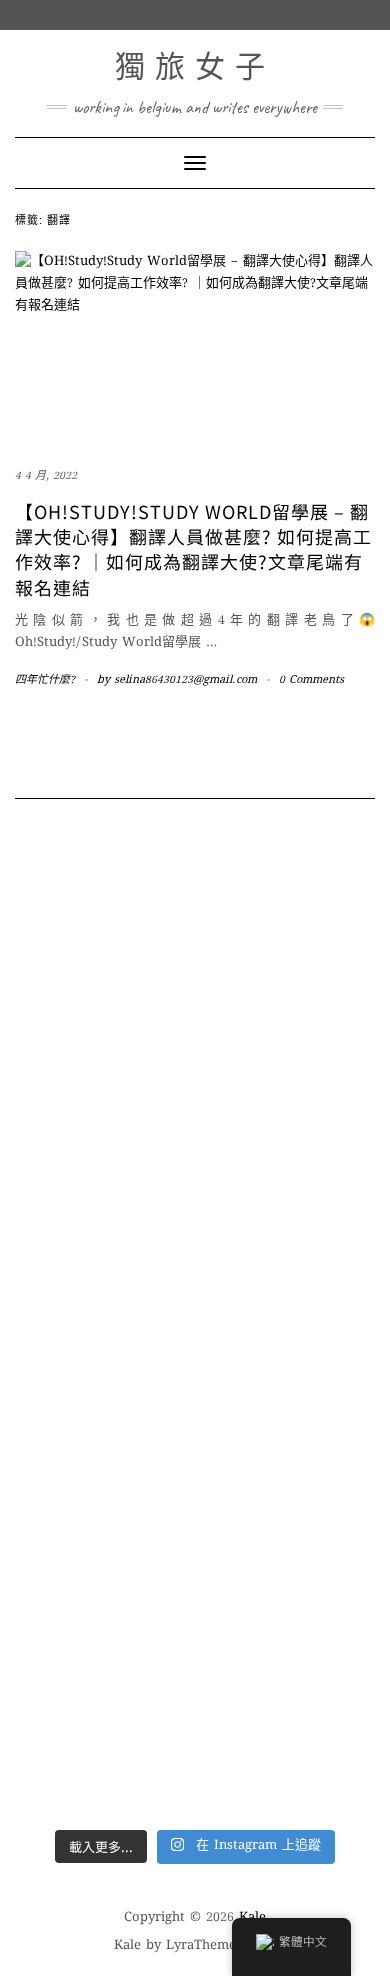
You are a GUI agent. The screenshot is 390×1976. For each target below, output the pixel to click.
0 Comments (311, 680)
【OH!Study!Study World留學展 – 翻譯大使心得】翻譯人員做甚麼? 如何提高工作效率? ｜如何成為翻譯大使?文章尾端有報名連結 (193, 549)
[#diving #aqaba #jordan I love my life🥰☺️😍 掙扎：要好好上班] (195, 1438)
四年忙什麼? (45, 680)
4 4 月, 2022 (46, 476)
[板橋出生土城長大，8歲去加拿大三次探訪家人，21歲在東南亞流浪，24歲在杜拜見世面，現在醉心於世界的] (195, 1513)
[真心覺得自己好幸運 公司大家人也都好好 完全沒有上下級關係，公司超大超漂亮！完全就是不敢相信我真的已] (195, 1026)
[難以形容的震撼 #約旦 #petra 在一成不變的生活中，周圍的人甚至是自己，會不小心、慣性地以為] (195, 1700)
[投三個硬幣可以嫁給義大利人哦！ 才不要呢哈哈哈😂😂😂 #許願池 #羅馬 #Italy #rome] (195, 1175)
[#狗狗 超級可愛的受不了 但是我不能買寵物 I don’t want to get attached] (195, 914)
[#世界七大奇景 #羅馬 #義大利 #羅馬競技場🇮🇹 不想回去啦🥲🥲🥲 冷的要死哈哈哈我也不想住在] (195, 1128)
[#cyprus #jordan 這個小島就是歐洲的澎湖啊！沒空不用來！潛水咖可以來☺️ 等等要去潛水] (195, 1325)
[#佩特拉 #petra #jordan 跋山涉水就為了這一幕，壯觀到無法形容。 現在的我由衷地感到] (195, 1785)
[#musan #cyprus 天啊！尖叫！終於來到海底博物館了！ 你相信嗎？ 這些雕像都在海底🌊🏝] (195, 1251)
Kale (127, 1946)
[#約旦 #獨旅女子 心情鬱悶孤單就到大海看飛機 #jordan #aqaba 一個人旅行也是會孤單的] (195, 1607)
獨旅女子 (195, 66)
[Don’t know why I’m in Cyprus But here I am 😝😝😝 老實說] (195, 1383)
